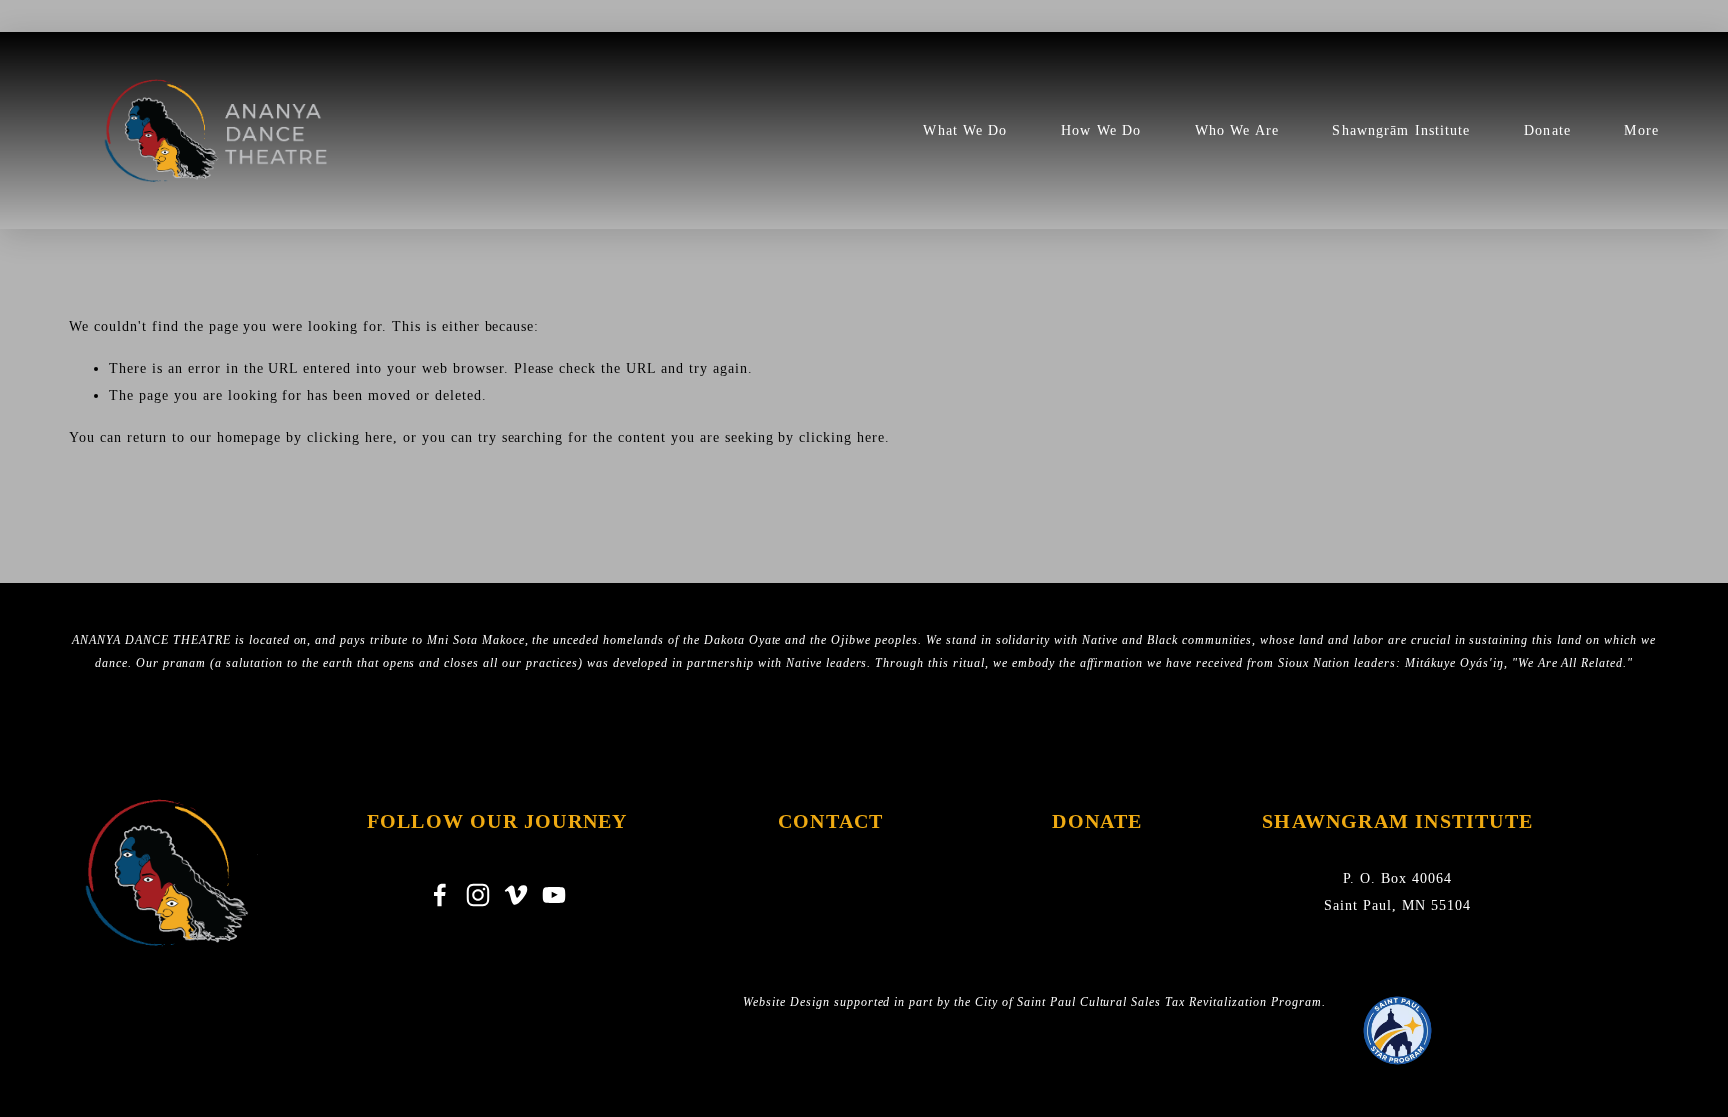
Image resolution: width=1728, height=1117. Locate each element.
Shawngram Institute (1397, 821)
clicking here (350, 437)
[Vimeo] (516, 895)
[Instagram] (478, 895)
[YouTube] (554, 895)
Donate (1547, 130)
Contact (830, 821)
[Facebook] (440, 895)
